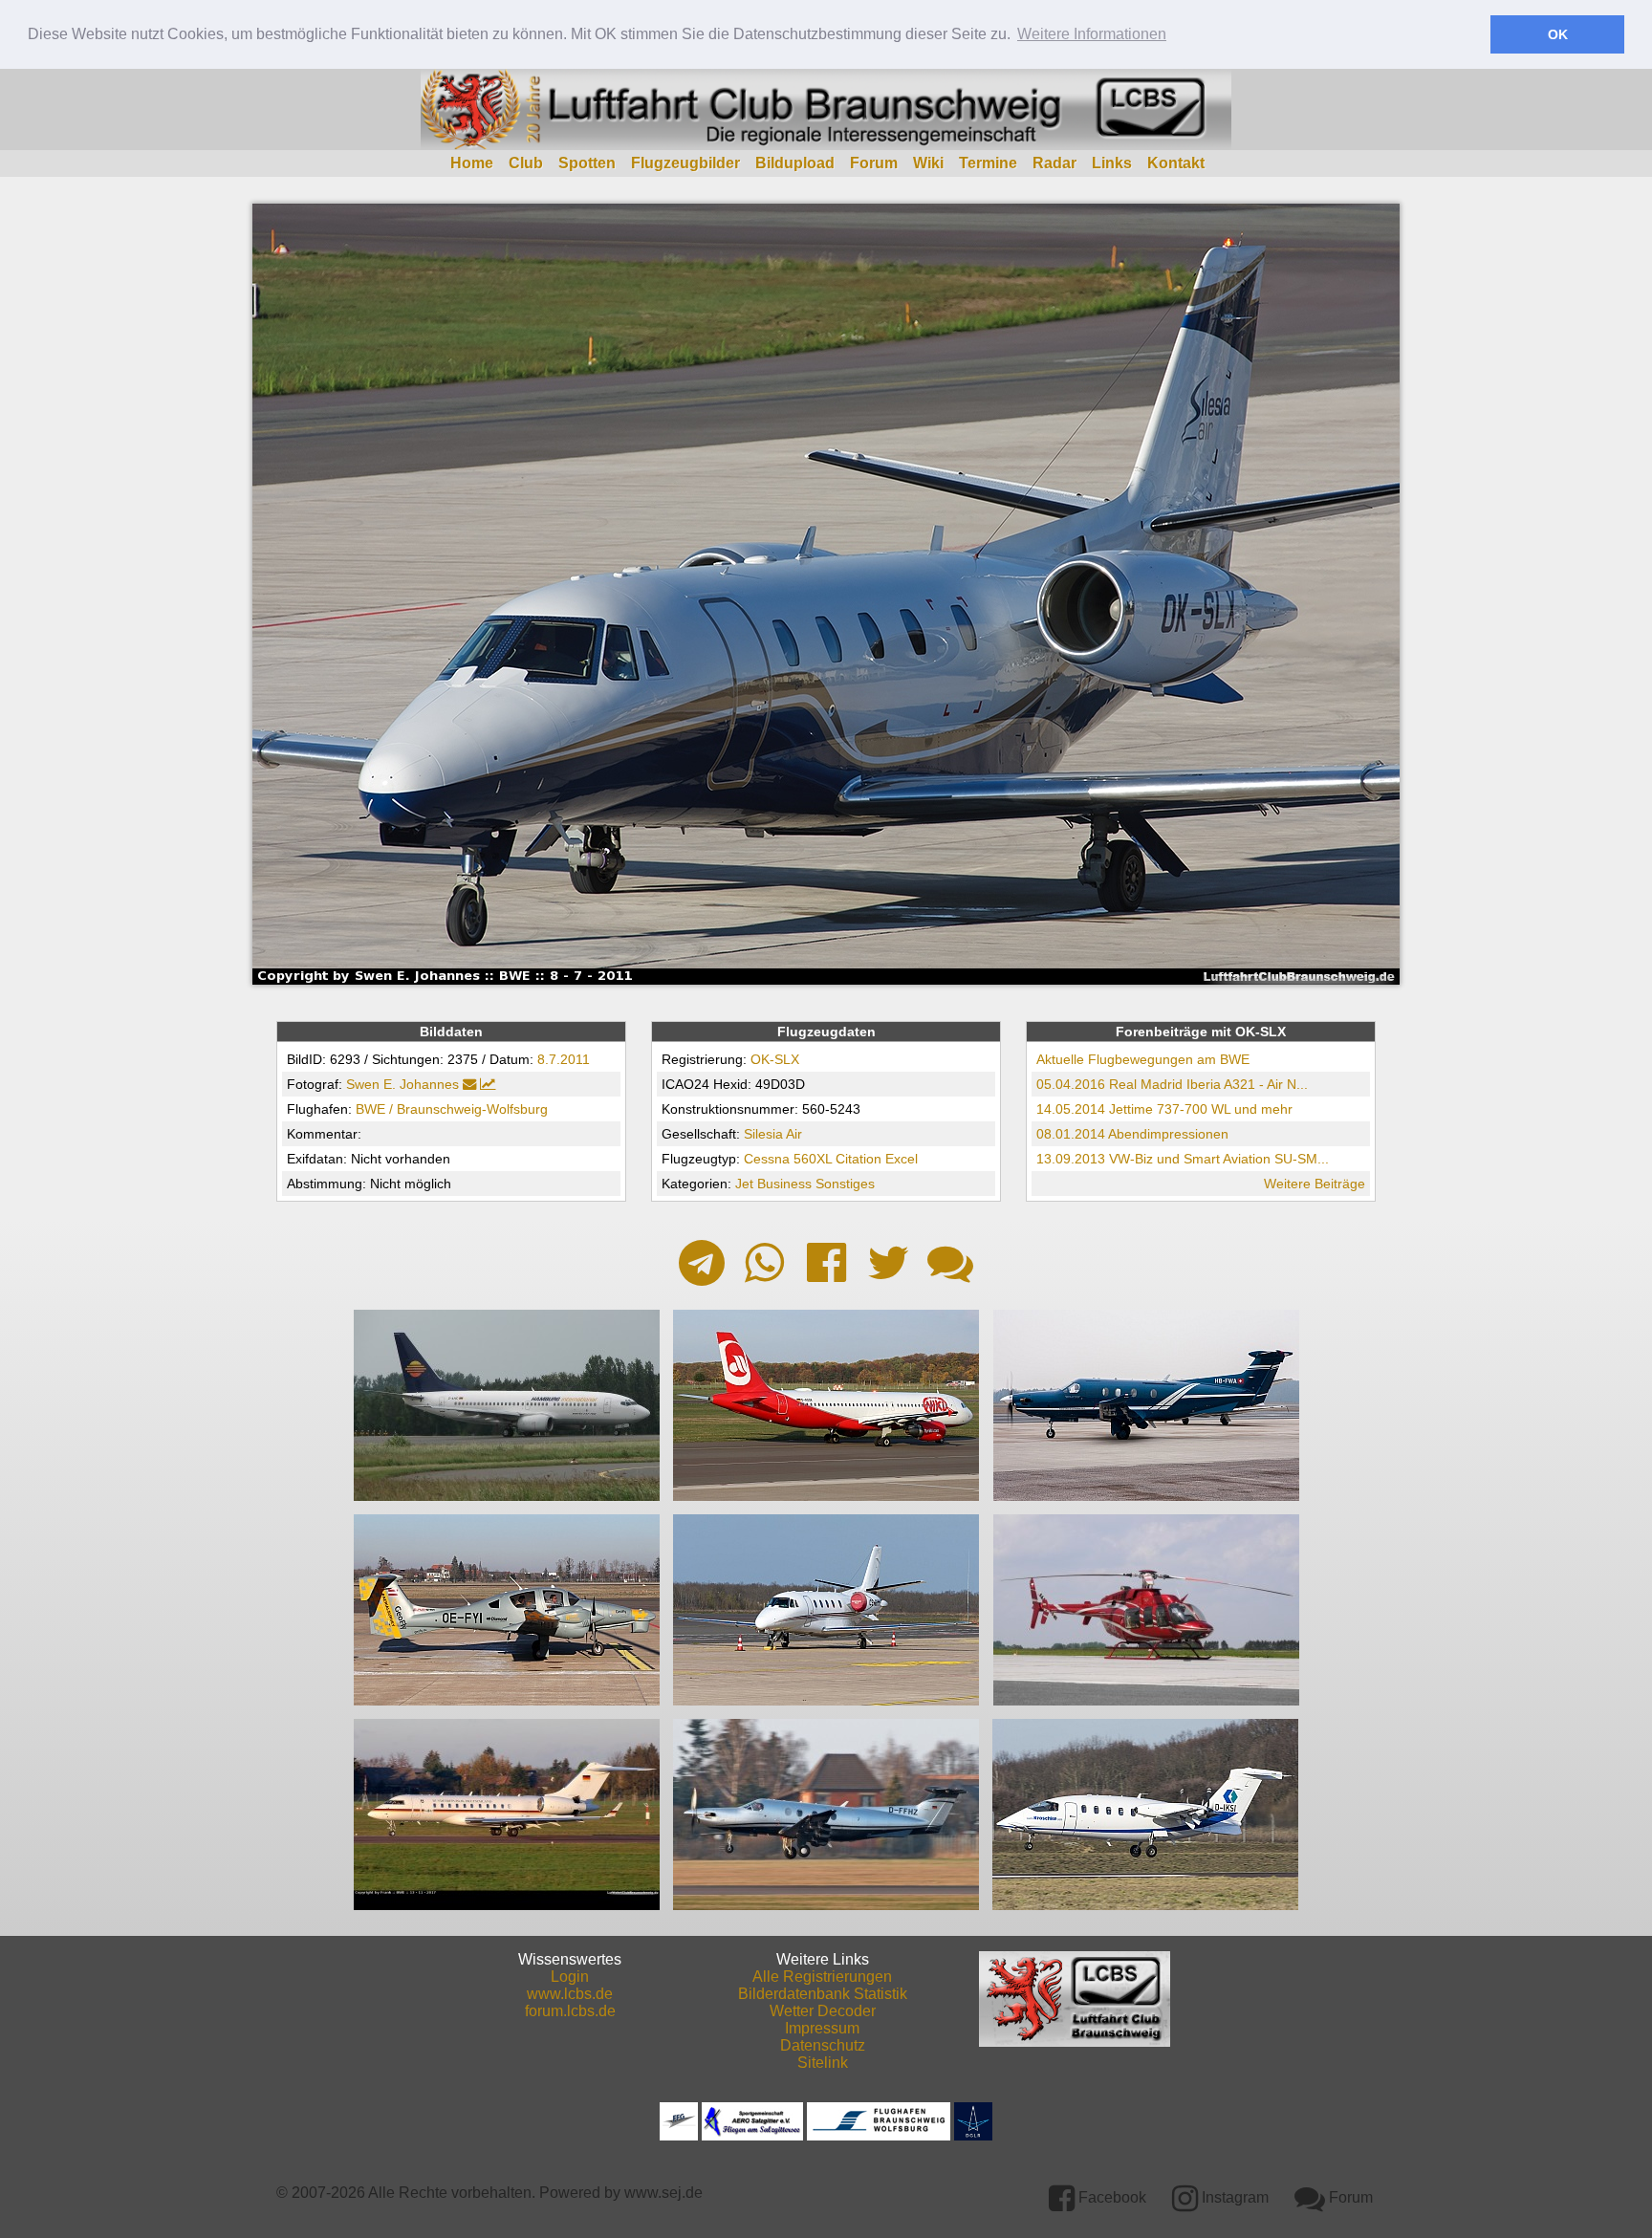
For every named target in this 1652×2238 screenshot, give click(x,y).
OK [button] (1558, 34)
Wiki (928, 163)
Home (472, 163)
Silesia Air (773, 1134)
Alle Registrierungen (822, 1977)
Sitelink (823, 2063)
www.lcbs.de (570, 1994)
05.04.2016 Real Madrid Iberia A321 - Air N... (1172, 1084)
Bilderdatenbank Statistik (823, 1994)
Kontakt (1176, 163)
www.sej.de (663, 2193)
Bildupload (795, 163)
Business (784, 1184)
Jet (744, 1184)
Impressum (822, 2028)
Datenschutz (823, 2045)
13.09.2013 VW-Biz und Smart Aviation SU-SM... (1183, 1159)
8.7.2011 (564, 1059)
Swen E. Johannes (402, 1084)
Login (570, 1977)
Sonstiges (845, 1184)
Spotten (587, 163)
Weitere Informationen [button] (1092, 34)
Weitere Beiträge (1315, 1184)
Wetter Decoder (823, 2011)
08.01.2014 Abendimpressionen (1132, 1134)
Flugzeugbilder (685, 163)
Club (526, 163)
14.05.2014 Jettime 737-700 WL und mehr (1164, 1109)
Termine (988, 163)
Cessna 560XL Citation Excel (831, 1159)
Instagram (1233, 2197)
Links (1112, 163)
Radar (1054, 163)
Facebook (1110, 2197)
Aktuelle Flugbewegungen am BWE (1143, 1059)
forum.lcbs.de (570, 2011)
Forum (874, 163)
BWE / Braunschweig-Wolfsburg (452, 1109)
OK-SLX (775, 1059)
